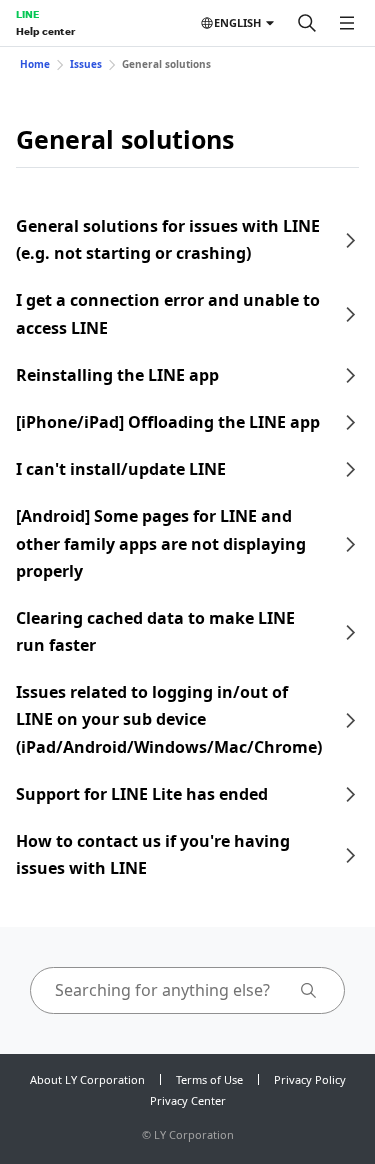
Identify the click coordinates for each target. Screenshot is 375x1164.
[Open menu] (347, 23)
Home (35, 64)
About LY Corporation (87, 1079)
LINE (27, 14)
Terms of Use (209, 1079)
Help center (45, 31)
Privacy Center (188, 1100)
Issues (86, 64)
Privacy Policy (310, 1079)
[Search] (307, 23)
